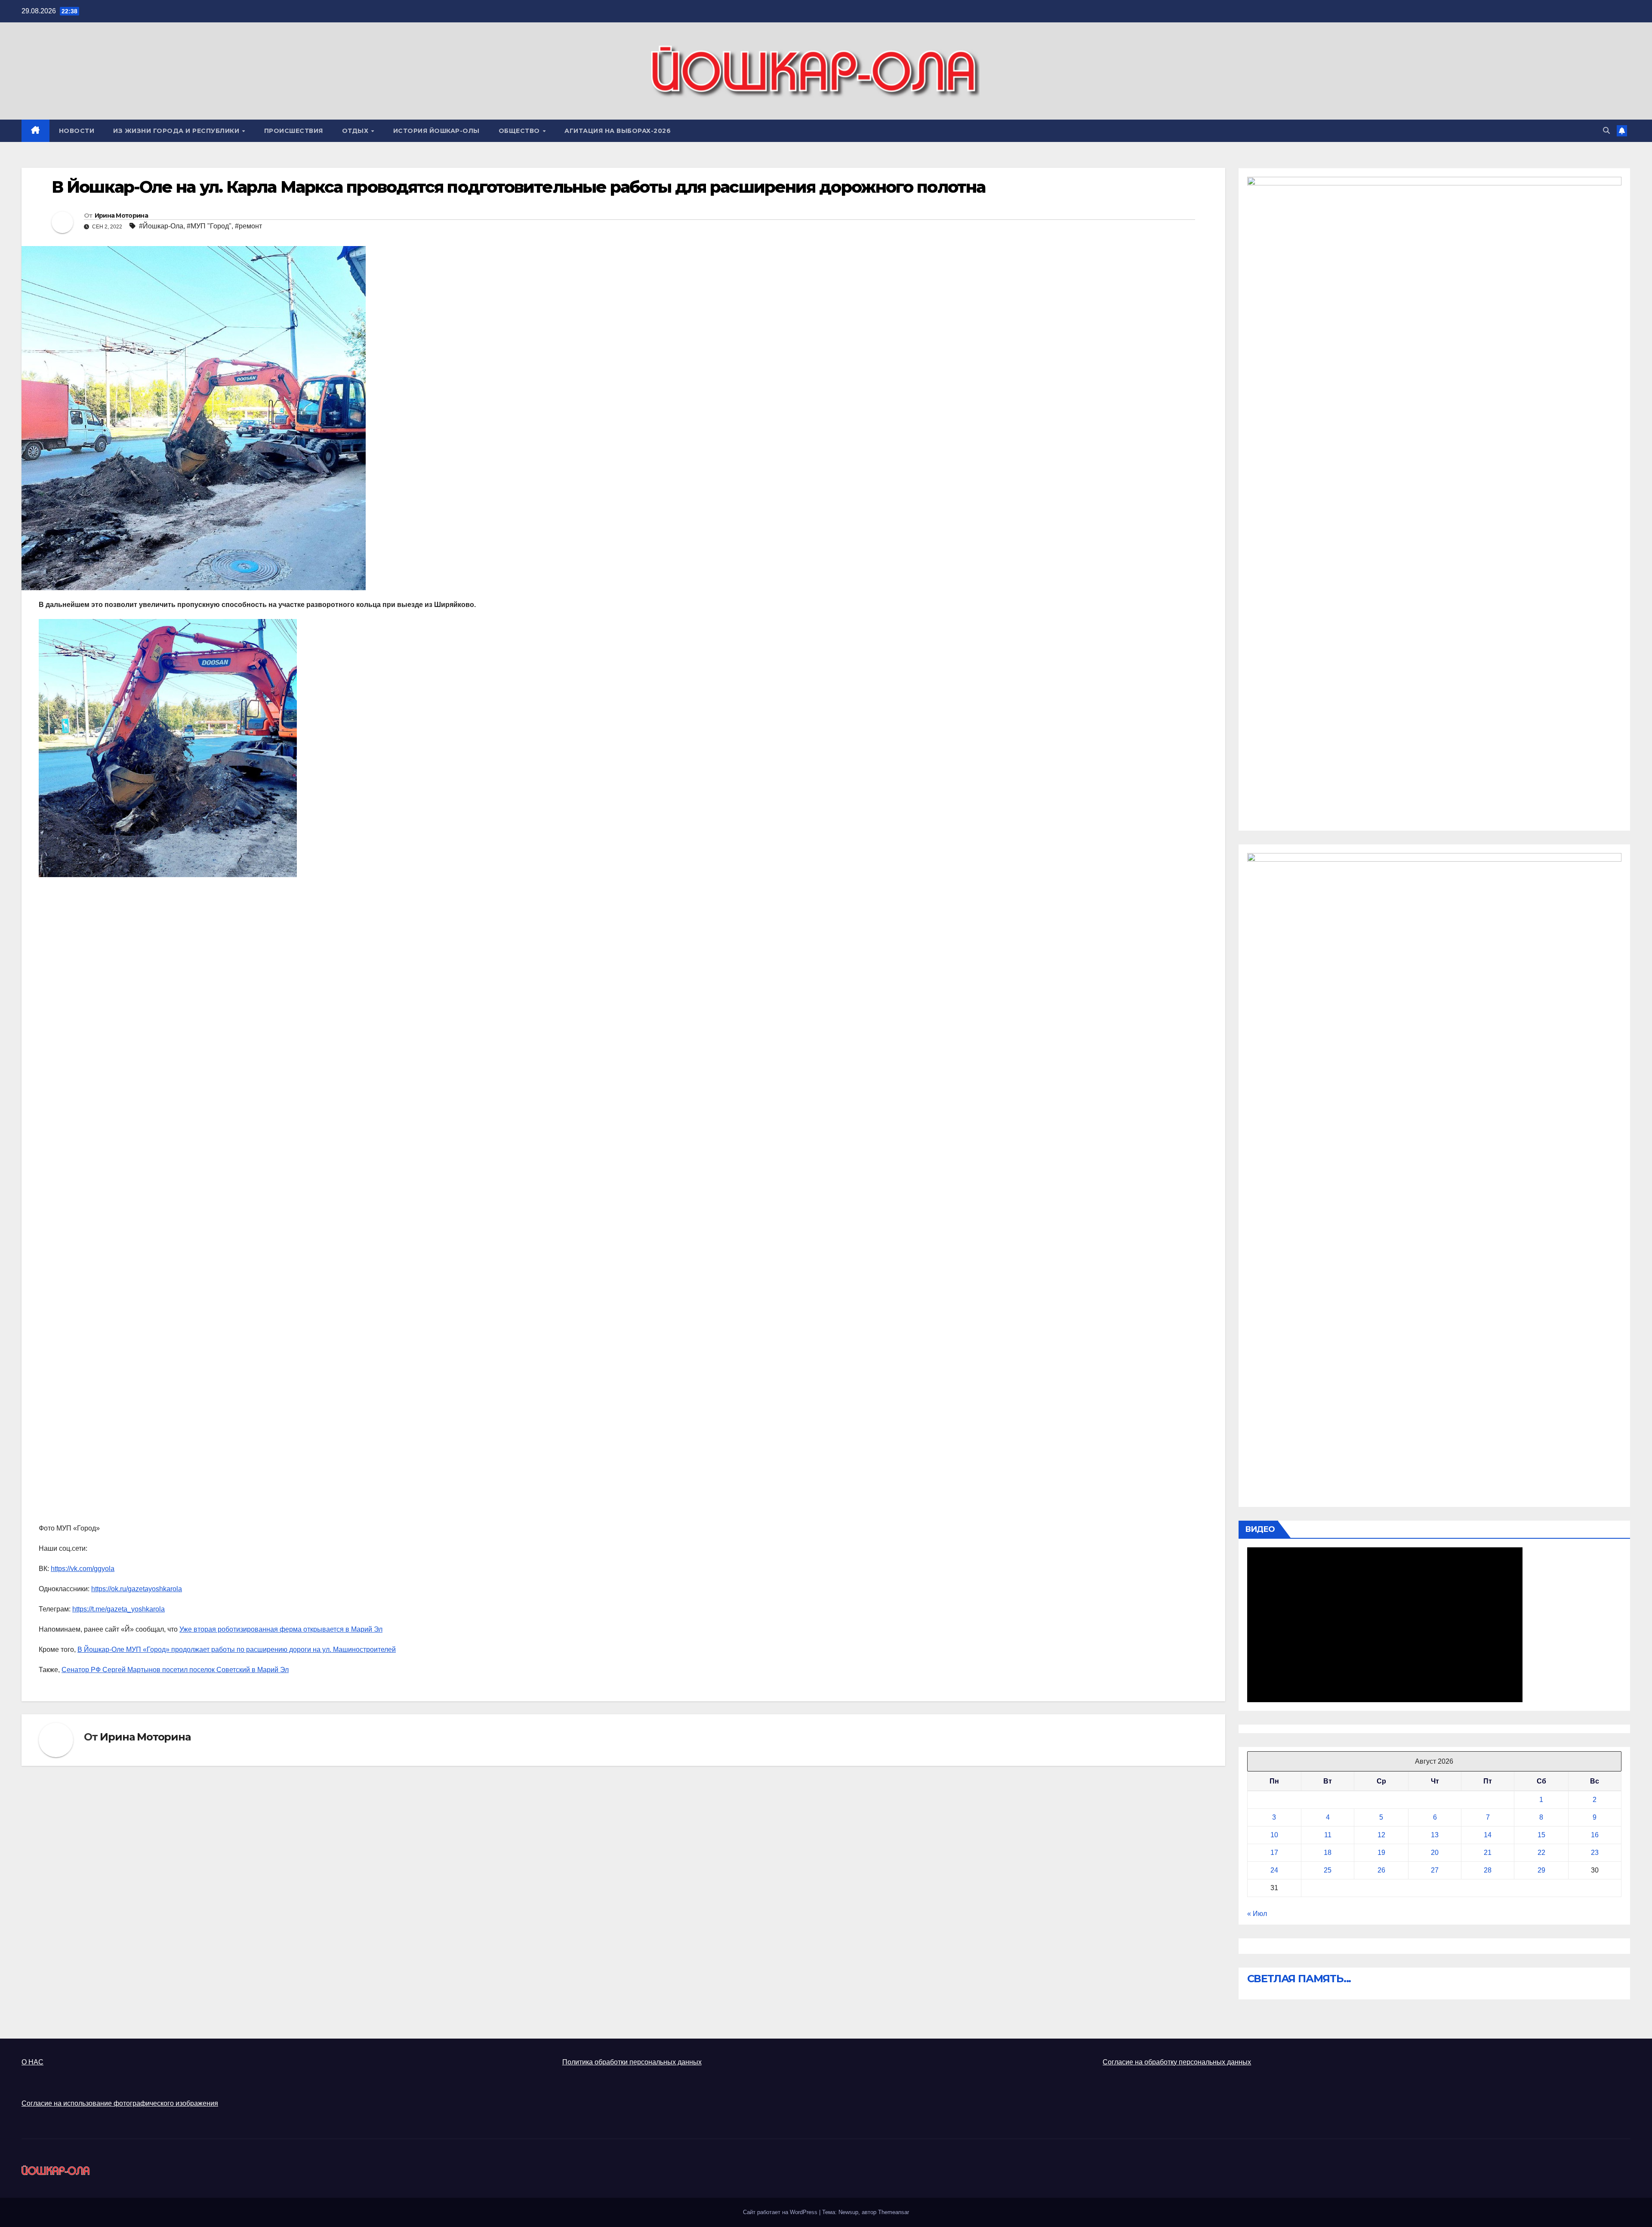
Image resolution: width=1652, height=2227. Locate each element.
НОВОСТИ (77, 131)
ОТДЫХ (356, 131)
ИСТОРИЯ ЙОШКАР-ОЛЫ (436, 131)
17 (1274, 1853)
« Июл (1257, 1914)
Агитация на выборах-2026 (618, 131)
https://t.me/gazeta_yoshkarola (119, 1609)
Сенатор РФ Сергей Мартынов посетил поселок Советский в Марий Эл (175, 1670)
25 (1328, 1870)
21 (1488, 1853)
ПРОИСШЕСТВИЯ (294, 131)
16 (1595, 1835)
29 (1541, 1870)
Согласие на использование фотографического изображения (120, 2103)
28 (1488, 1870)
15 (1541, 1835)
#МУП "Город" (209, 226)
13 (1435, 1835)
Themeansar (894, 2212)
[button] (1606, 131)
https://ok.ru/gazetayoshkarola (137, 1589)
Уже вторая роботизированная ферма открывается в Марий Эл (281, 1629)
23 (1595, 1853)
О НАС (32, 2062)
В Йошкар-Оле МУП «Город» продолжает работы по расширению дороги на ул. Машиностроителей (237, 1649)
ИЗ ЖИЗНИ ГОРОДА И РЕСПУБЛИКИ (177, 131)
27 (1435, 1870)
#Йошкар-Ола (161, 226)
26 (1381, 1870)
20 (1435, 1853)
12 (1381, 1835)
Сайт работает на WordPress (781, 2212)
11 (1328, 1835)
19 (1381, 1853)
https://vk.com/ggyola (83, 1569)
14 (1488, 1835)
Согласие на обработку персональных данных (1177, 2062)
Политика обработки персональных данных (632, 2062)
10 (1274, 1835)
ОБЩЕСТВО (520, 131)
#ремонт (248, 226)
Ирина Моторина (121, 216)
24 (1274, 1870)
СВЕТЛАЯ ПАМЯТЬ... (1299, 1979)
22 (1541, 1853)
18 (1328, 1853)
